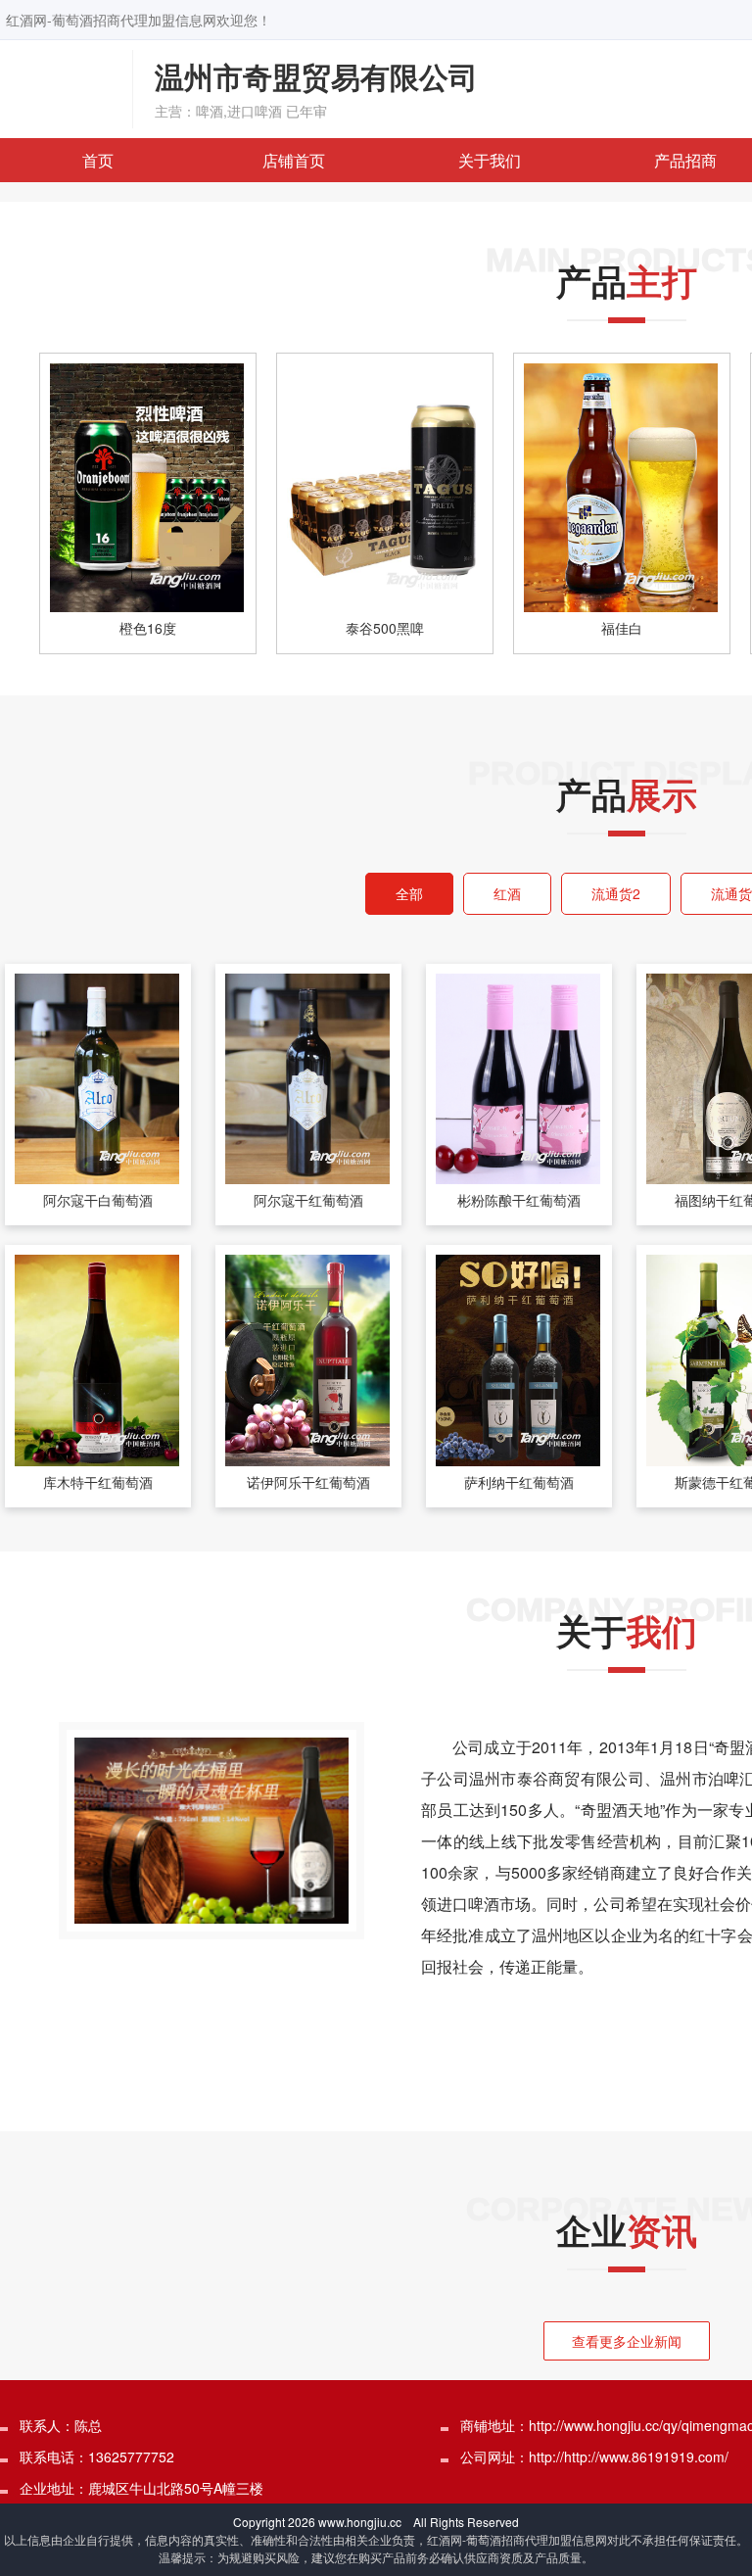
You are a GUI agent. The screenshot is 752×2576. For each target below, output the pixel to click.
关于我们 (490, 160)
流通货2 (616, 893)
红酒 (507, 893)
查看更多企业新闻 (627, 2341)
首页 (98, 160)
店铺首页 (294, 160)
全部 (409, 893)
